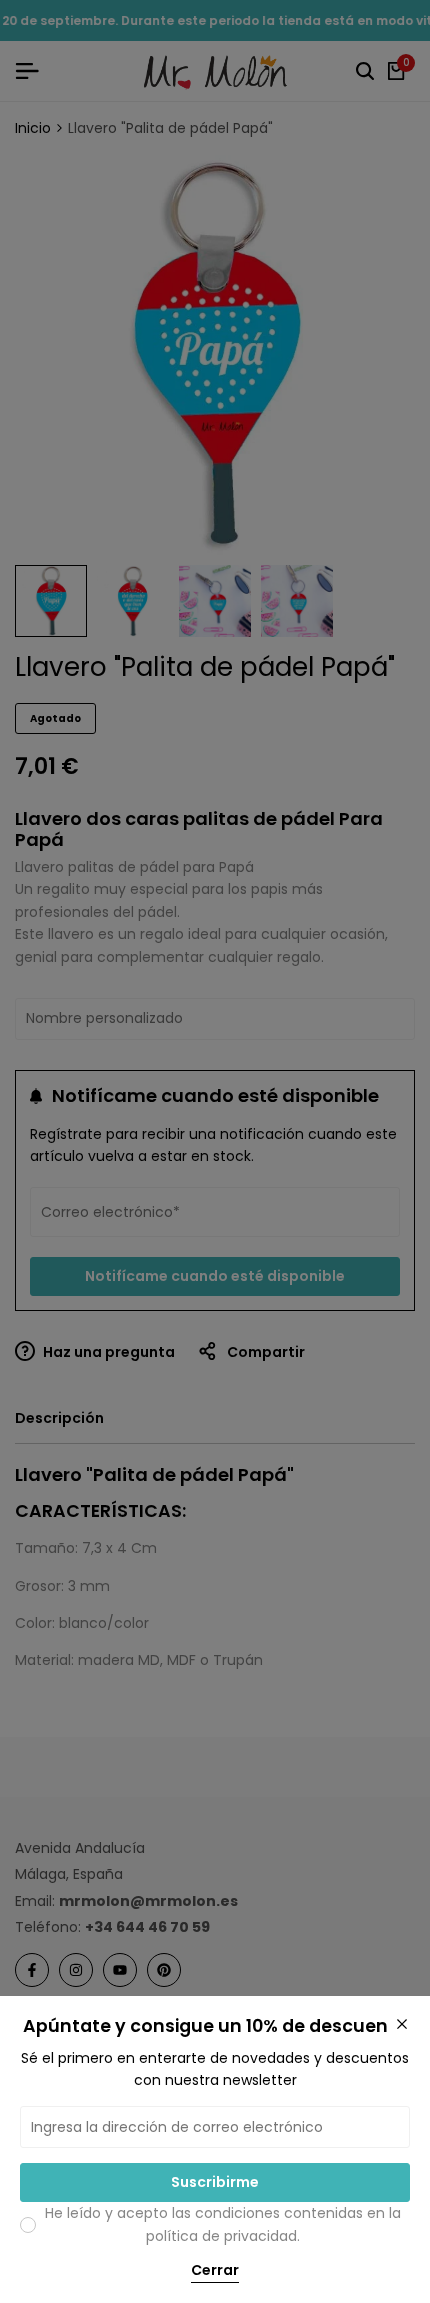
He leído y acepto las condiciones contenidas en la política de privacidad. (223, 2224)
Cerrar (215, 2271)
